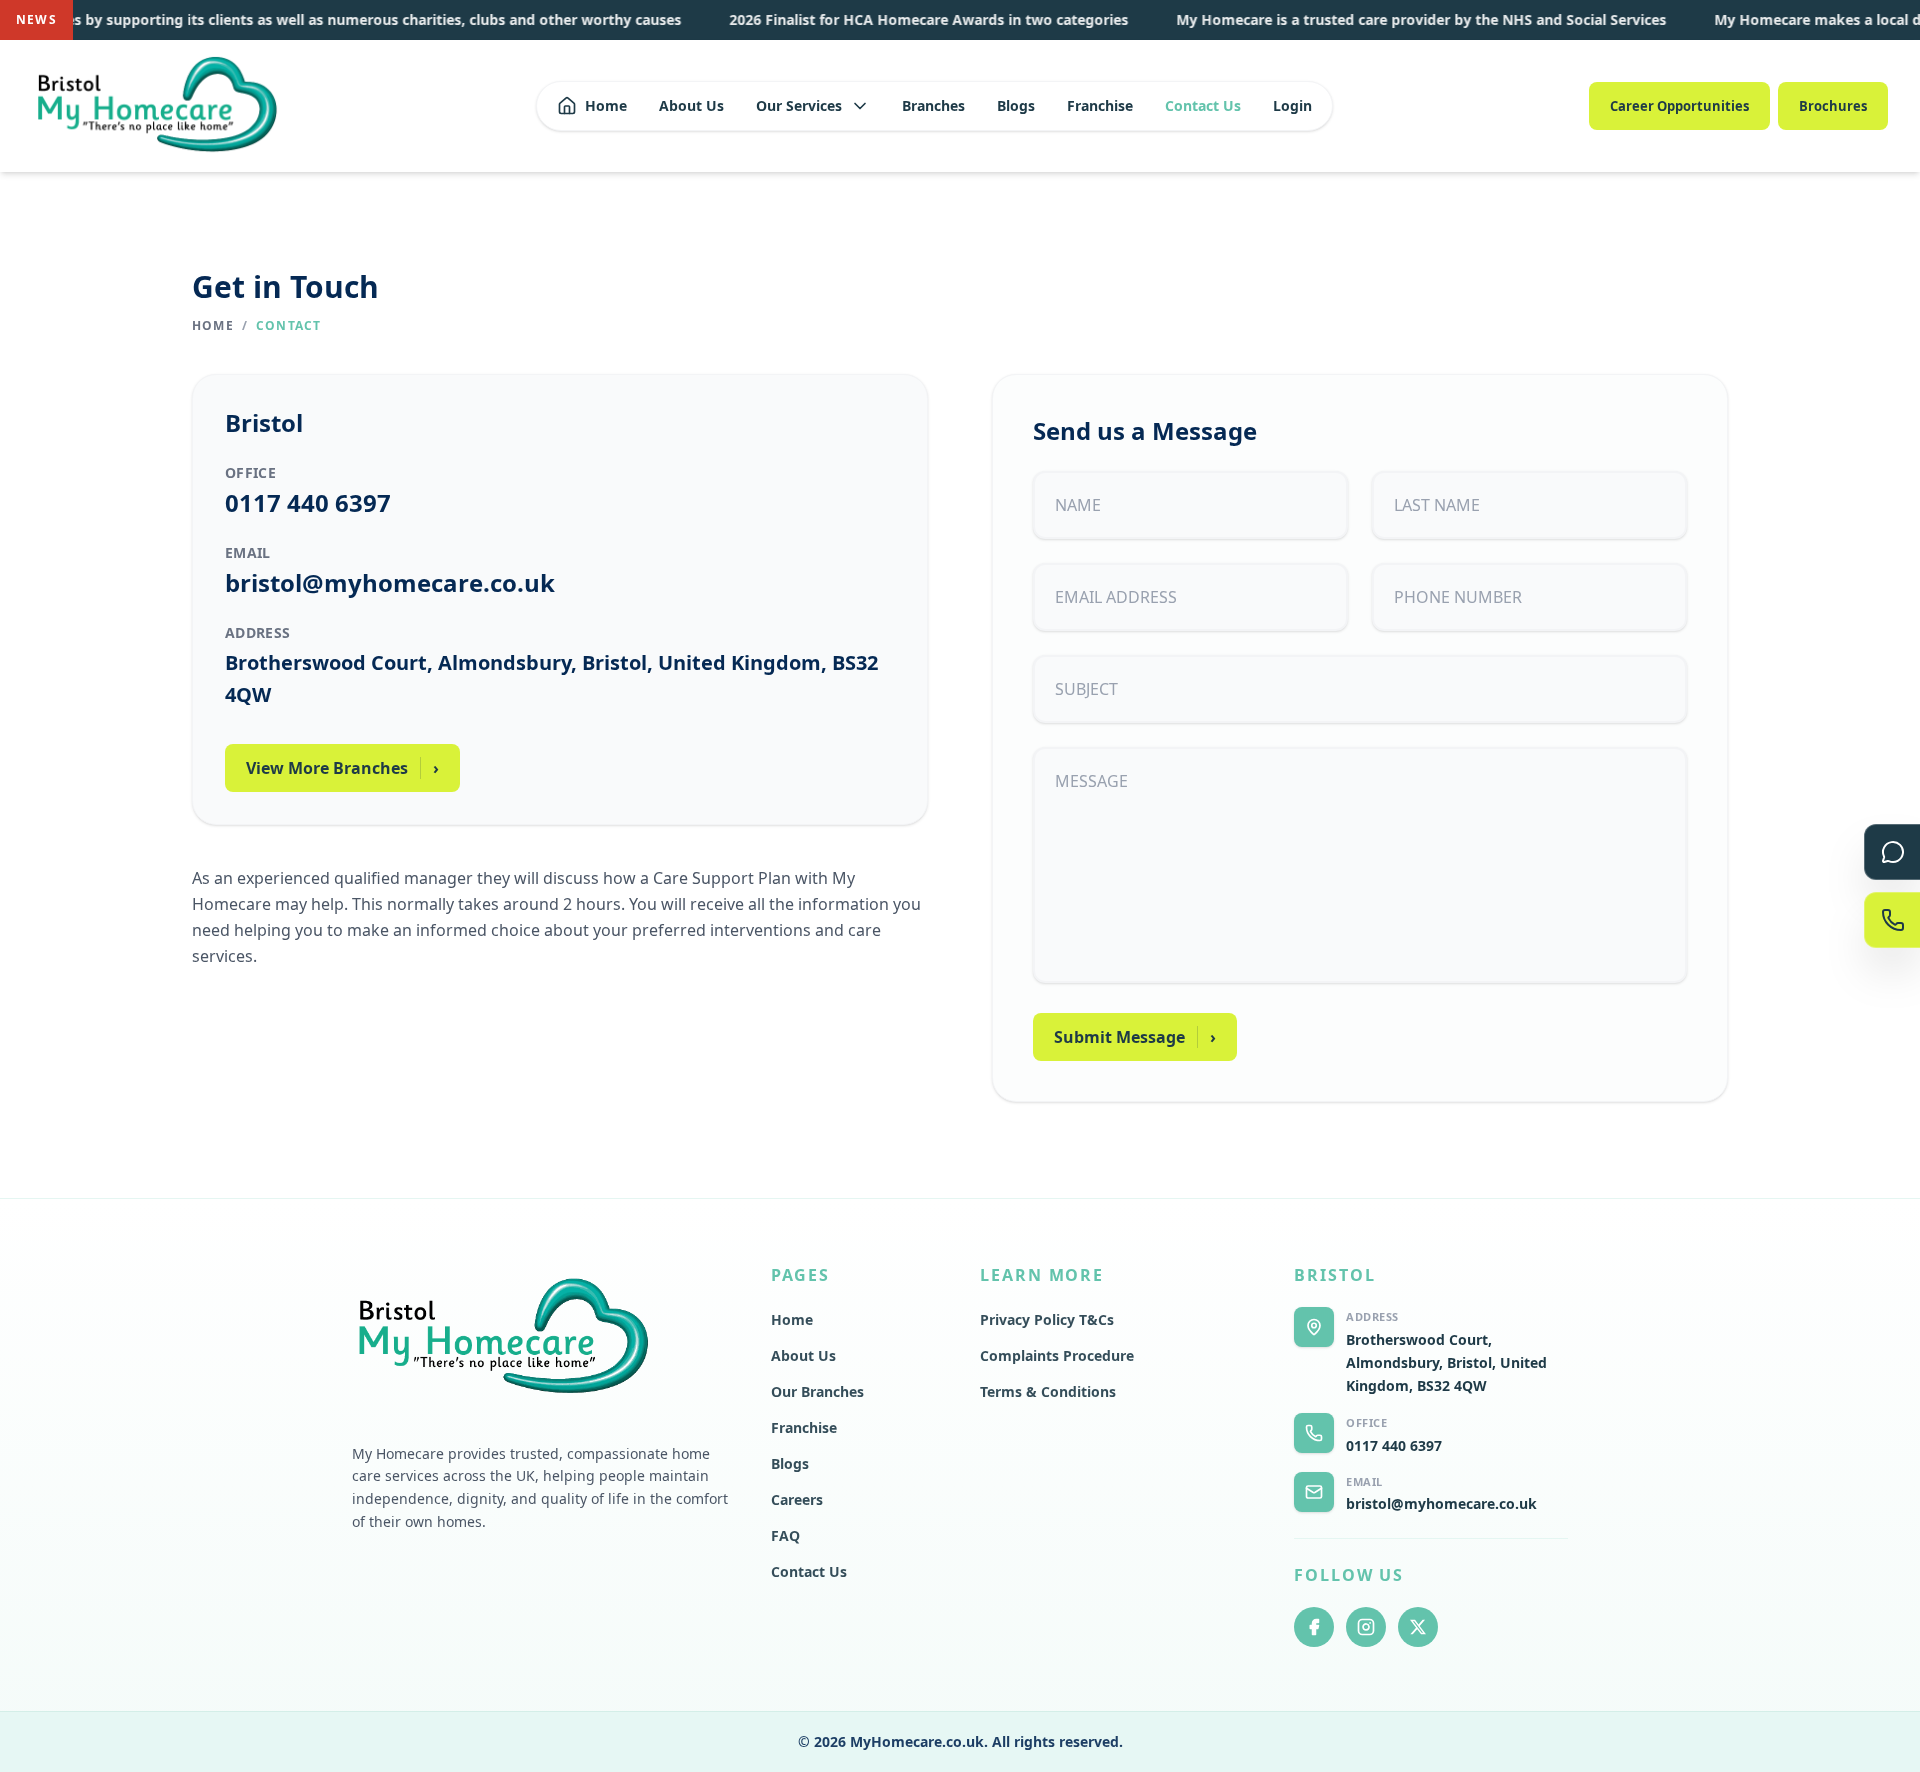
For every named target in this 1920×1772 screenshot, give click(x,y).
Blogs (1016, 105)
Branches (933, 105)
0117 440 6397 (308, 502)
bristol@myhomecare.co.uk (390, 582)
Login (1292, 105)
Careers (797, 1499)
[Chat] (1892, 852)
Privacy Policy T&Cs (1047, 1319)
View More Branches (342, 768)
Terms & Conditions (1048, 1391)
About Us (691, 105)
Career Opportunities (1679, 106)
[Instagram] (1366, 1627)
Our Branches (817, 1391)
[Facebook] (1314, 1627)
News (36, 19)
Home (606, 105)
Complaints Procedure (1057, 1355)
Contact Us (1203, 105)
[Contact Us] (1892, 920)
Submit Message (1135, 1037)
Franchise (1100, 105)
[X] (1418, 1627)
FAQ (785, 1535)
